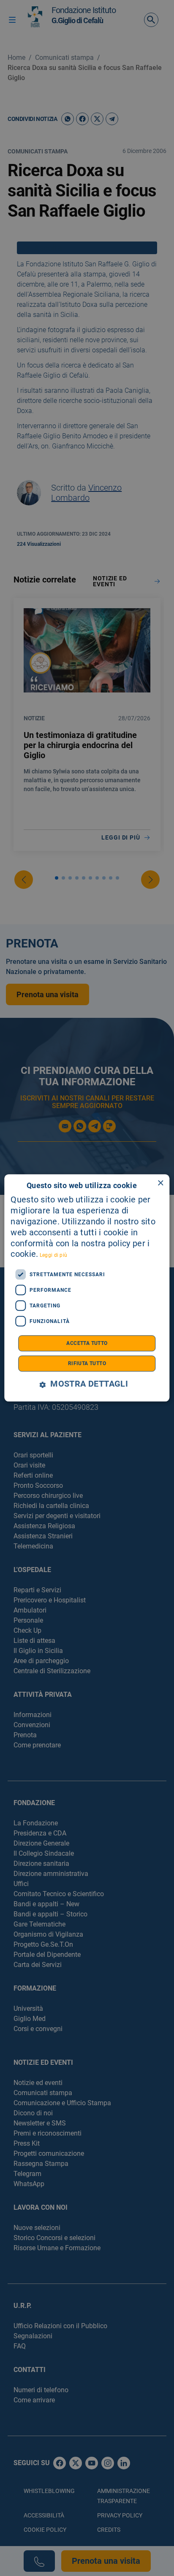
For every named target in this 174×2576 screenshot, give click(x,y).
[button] (87, 1385)
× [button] (160, 1183)
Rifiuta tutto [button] (87, 1364)
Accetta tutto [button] (87, 1344)
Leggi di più (54, 1256)
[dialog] (87, 1288)
